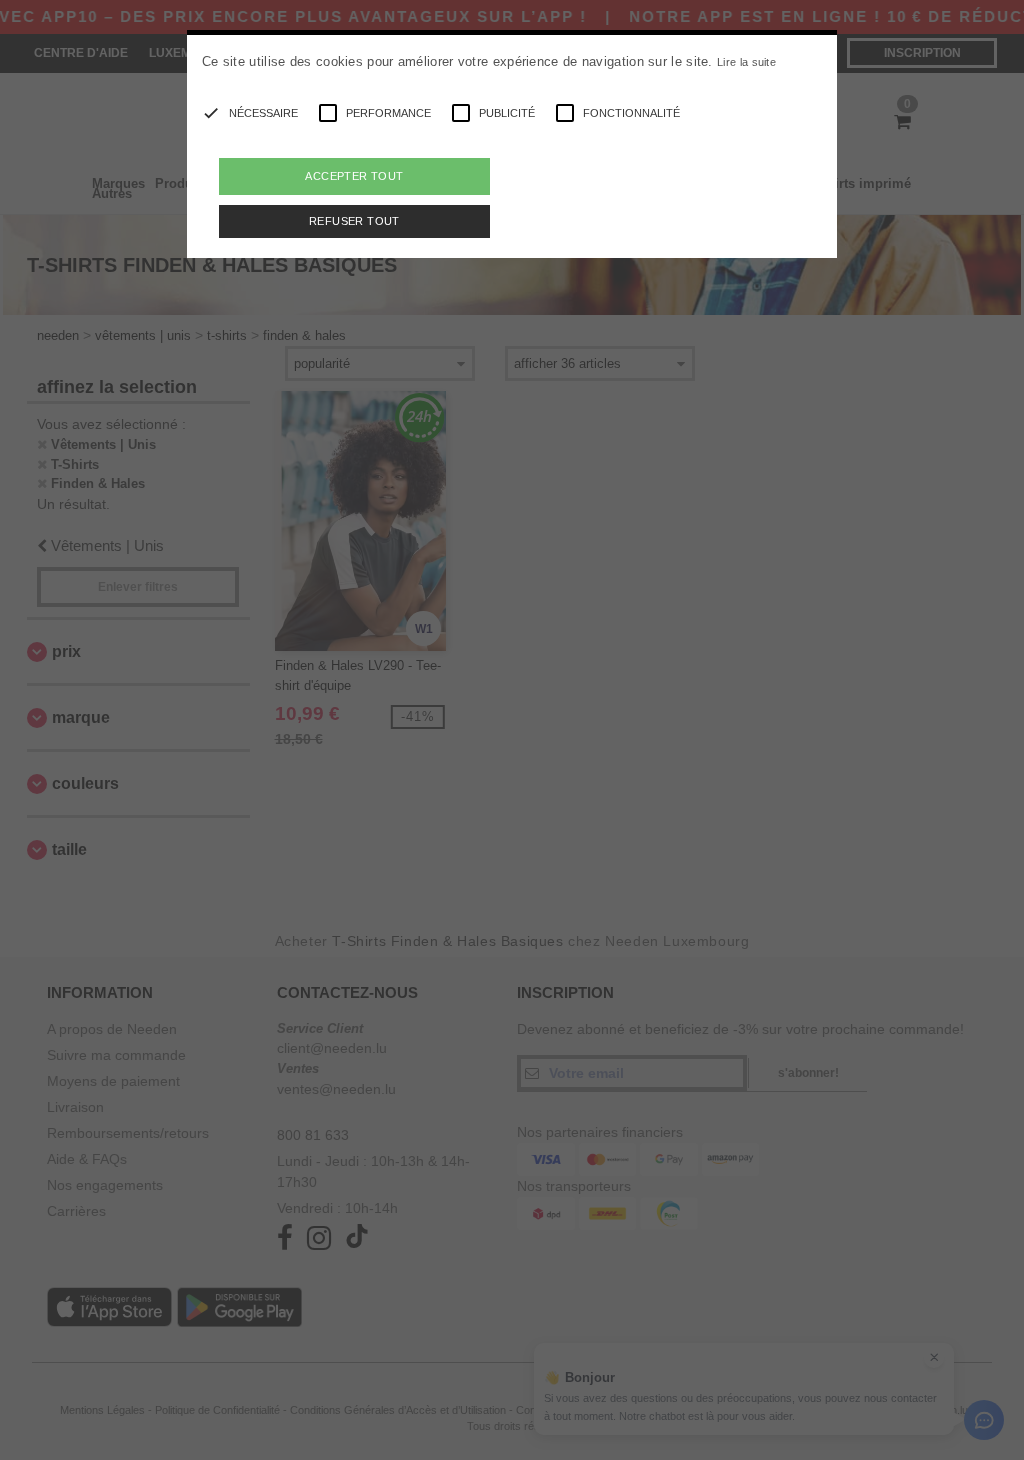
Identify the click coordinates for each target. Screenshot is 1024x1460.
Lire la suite (746, 62)
